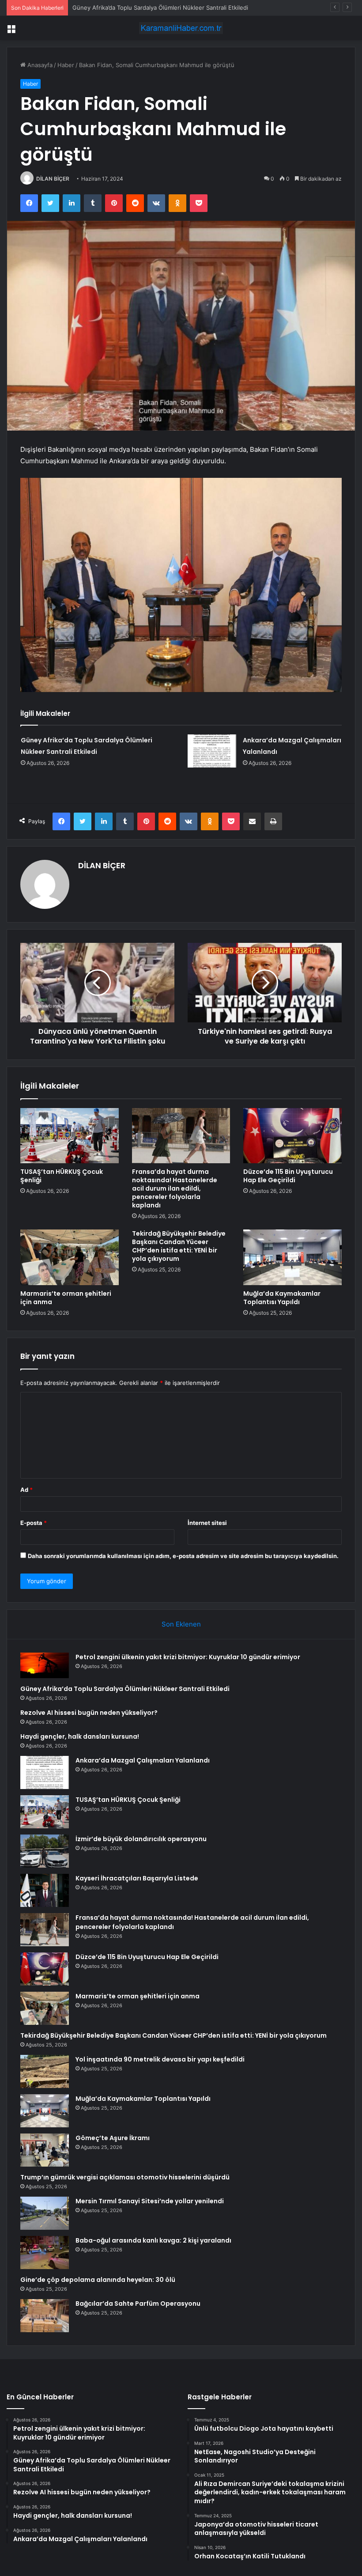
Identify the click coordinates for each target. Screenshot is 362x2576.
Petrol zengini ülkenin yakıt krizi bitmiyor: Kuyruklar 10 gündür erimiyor (188, 1657)
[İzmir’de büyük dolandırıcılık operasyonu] (45, 1851)
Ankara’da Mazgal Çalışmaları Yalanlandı (143, 1760)
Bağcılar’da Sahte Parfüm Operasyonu (138, 2304)
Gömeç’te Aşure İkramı (113, 2138)
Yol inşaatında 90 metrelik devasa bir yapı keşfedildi (160, 2059)
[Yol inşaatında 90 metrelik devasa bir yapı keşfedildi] (45, 2071)
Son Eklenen (181, 1624)
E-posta (34, 1523)
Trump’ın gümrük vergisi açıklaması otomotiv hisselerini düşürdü (125, 2177)
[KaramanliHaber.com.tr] (181, 28)
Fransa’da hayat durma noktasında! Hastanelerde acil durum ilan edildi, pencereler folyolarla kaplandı (175, 1188)
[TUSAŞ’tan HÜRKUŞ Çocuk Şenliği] (70, 1136)
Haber (66, 65)
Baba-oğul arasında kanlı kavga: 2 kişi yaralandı (153, 2240)
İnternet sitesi (207, 1523)
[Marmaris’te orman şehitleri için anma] (70, 1257)
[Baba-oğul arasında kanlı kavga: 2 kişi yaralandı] (45, 2253)
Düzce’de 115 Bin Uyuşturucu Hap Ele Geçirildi (288, 1176)
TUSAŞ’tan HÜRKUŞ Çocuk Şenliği (62, 1176)
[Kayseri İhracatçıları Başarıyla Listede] (45, 1890)
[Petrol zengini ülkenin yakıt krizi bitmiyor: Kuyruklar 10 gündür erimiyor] (45, 1666)
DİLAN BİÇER (53, 179)
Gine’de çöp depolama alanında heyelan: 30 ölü (98, 2280)
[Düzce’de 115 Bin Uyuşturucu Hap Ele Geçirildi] (292, 1136)
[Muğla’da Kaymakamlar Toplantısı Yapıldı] (292, 1257)
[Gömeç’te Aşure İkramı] (45, 2150)
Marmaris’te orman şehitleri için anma (66, 1298)
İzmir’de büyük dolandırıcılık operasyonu (141, 1839)
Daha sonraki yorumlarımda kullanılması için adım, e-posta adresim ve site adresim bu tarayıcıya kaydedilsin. (183, 1556)
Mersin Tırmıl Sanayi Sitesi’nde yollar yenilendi (150, 2201)
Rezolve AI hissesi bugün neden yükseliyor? (133, 8)
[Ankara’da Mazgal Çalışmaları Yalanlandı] (212, 751)
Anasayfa (39, 65)
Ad (26, 1490)
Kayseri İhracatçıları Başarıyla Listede (137, 1878)
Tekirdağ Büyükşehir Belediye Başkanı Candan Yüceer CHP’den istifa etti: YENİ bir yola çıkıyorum (179, 1246)
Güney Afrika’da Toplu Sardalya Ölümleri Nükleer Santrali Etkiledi (125, 1689)
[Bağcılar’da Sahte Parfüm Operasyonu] (45, 2316)
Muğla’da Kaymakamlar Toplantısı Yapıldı (282, 1298)
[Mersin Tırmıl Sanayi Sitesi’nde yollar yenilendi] (45, 2213)
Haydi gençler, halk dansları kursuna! (80, 1736)
